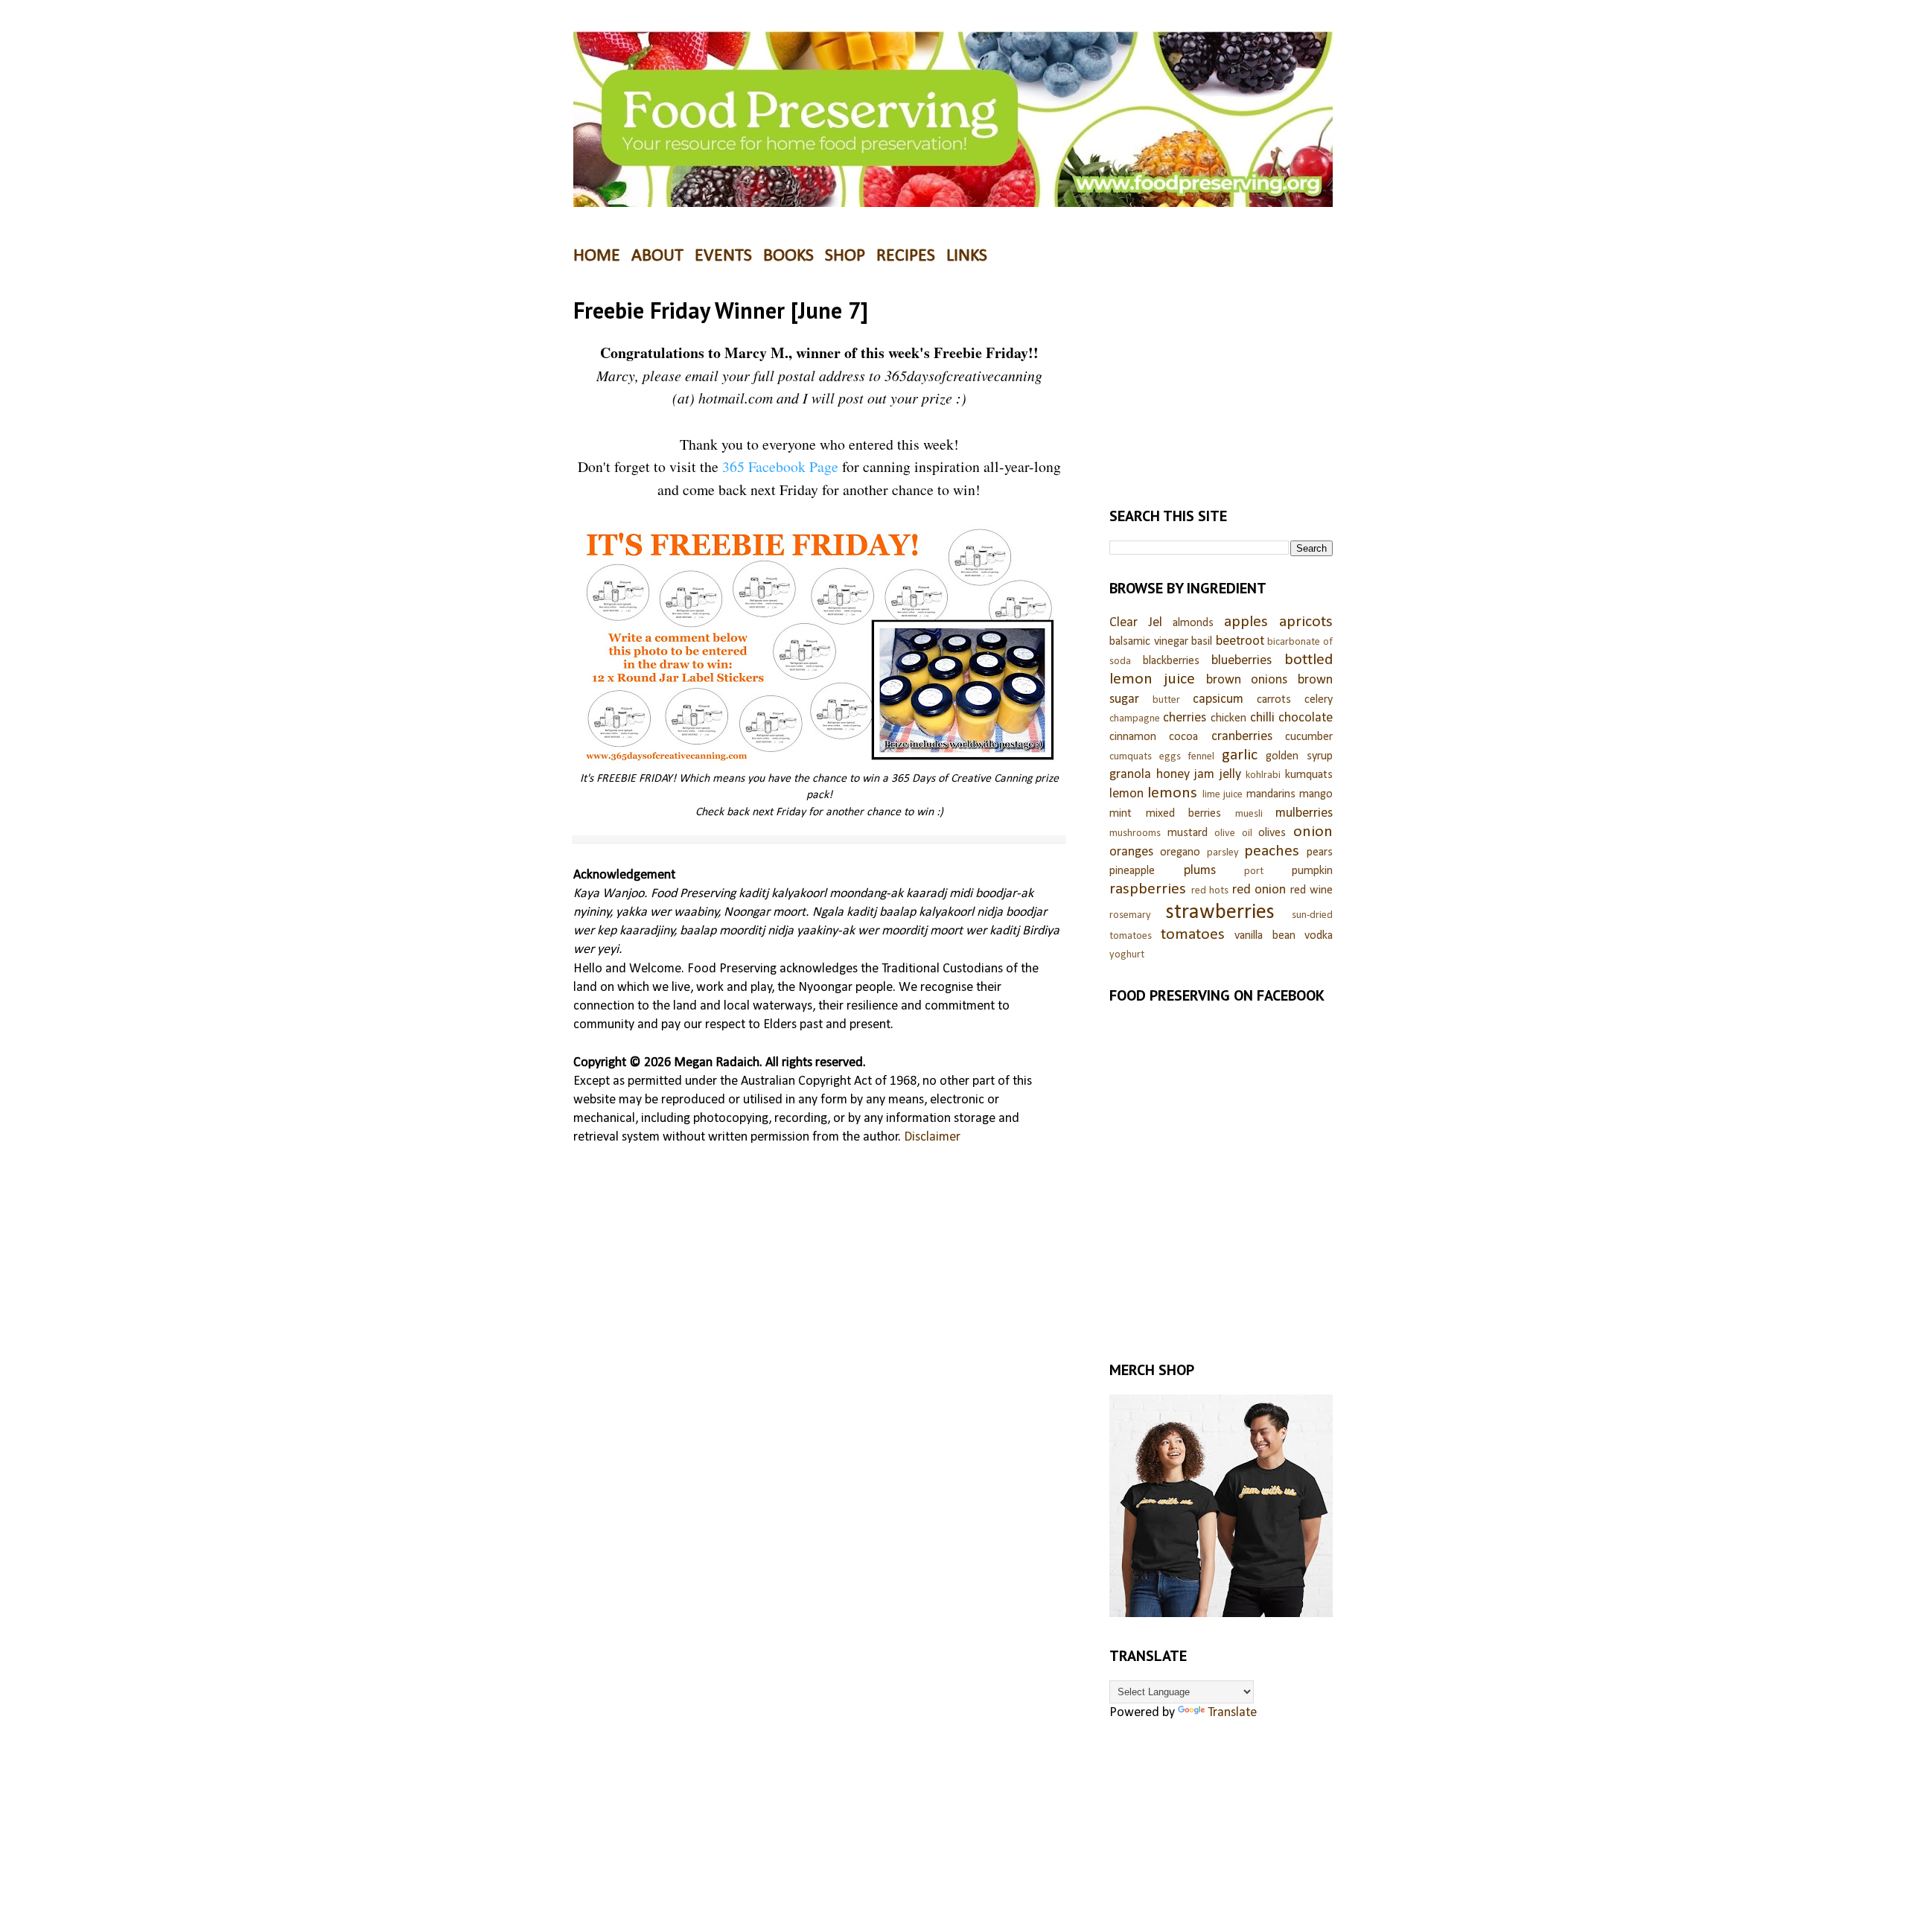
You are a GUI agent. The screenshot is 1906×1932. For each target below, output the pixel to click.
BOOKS (788, 256)
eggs (1170, 757)
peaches (1272, 851)
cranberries (1242, 737)
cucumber (1309, 737)
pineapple (1132, 871)
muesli (1249, 814)
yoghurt (1127, 955)
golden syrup (1299, 756)
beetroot (1240, 641)
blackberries (1171, 661)
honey (1173, 775)
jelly (1230, 775)
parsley (1223, 853)
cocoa (1183, 737)
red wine (1312, 890)
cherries (1185, 718)
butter (1166, 700)
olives (1272, 833)
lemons (1172, 793)
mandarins (1271, 794)
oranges (1131, 852)
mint (1121, 814)
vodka (1319, 936)
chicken (1228, 718)
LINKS (967, 256)
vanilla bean (1265, 936)
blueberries (1242, 661)
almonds (1193, 623)
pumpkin (1312, 871)
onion (1313, 832)
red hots (1210, 891)
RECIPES (906, 256)
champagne (1135, 719)
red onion (1259, 890)
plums (1200, 871)
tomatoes (1193, 935)
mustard (1188, 833)
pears (1320, 852)
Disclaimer (932, 1137)
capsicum (1218, 699)
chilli (1262, 718)
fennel (1201, 757)
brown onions (1247, 680)
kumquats (1309, 775)
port (1254, 871)
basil (1202, 642)
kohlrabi (1263, 775)
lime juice (1223, 795)
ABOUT (657, 256)
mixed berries (1184, 814)
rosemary (1130, 915)
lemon (1126, 794)
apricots (1306, 622)
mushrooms (1135, 833)
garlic (1240, 755)
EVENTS (723, 256)
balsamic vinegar (1149, 642)
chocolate (1306, 718)
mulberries (1304, 813)
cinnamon (1133, 737)
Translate (1232, 1713)
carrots (1274, 700)
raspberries (1148, 889)
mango (1316, 794)
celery (1319, 700)
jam (1204, 775)
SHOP (845, 256)
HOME (597, 256)
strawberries (1220, 912)
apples (1246, 622)
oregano (1180, 852)
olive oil (1233, 833)
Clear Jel (1136, 623)
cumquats (1131, 757)
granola (1130, 775)
